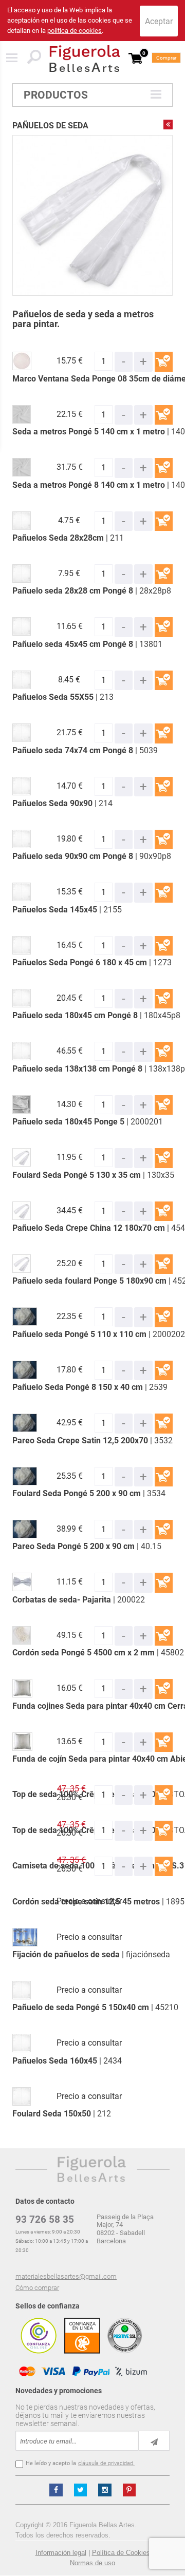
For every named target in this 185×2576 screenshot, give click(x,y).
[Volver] (168, 124)
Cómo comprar (37, 2288)
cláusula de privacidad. (106, 2463)
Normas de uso (92, 2563)
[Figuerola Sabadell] (85, 59)
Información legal (61, 2553)
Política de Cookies (121, 2553)
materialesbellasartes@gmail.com (66, 2276)
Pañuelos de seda (50, 126)
